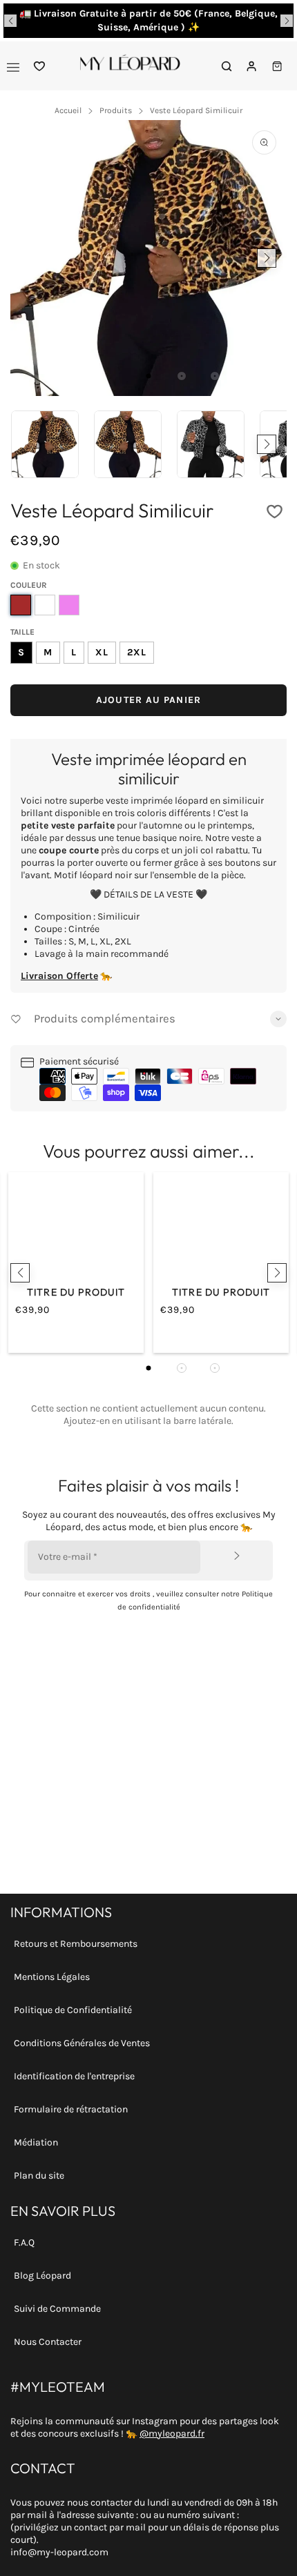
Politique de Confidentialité (73, 2010)
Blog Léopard (42, 2276)
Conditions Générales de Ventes (82, 2043)
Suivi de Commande (57, 2309)
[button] (10, 21)
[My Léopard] (130, 66)
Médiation (36, 2142)
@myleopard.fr (172, 2434)
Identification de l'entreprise (74, 2076)
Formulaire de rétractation (71, 2109)
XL (102, 652)
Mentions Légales (52, 1977)
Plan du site (39, 2176)
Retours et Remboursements (76, 1944)
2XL (137, 652)
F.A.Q (24, 2242)
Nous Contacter (48, 2342)
